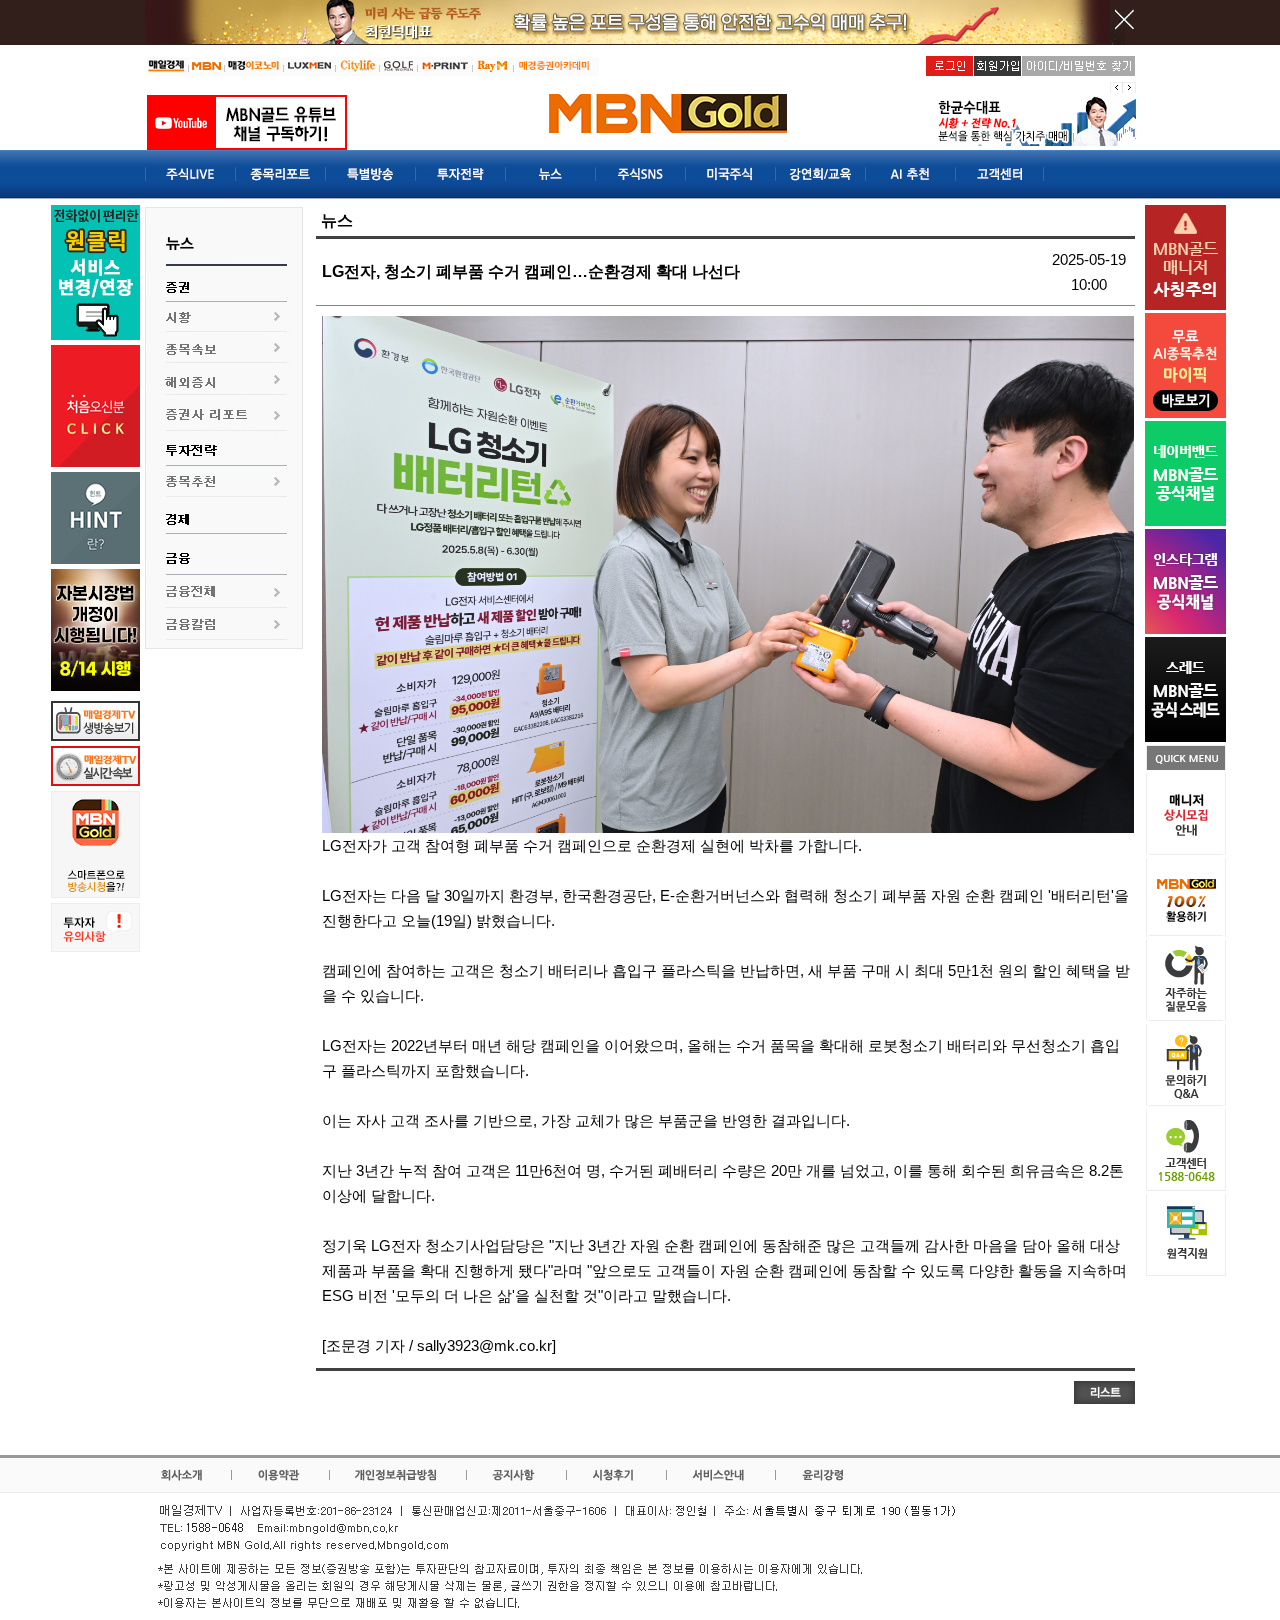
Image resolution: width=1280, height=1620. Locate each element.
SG (343, 1295)
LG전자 (347, 845)
